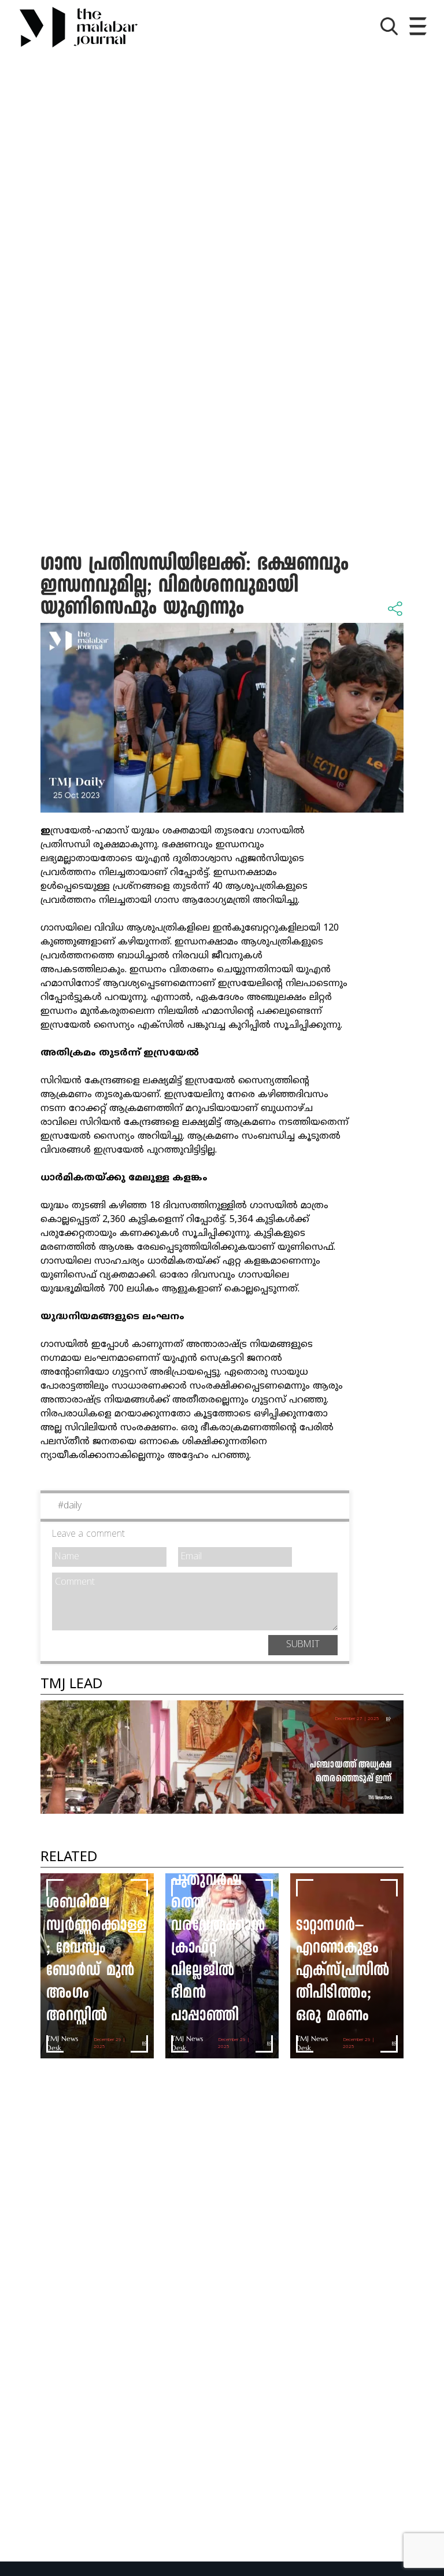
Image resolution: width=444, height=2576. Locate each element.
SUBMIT (303, 1645)
